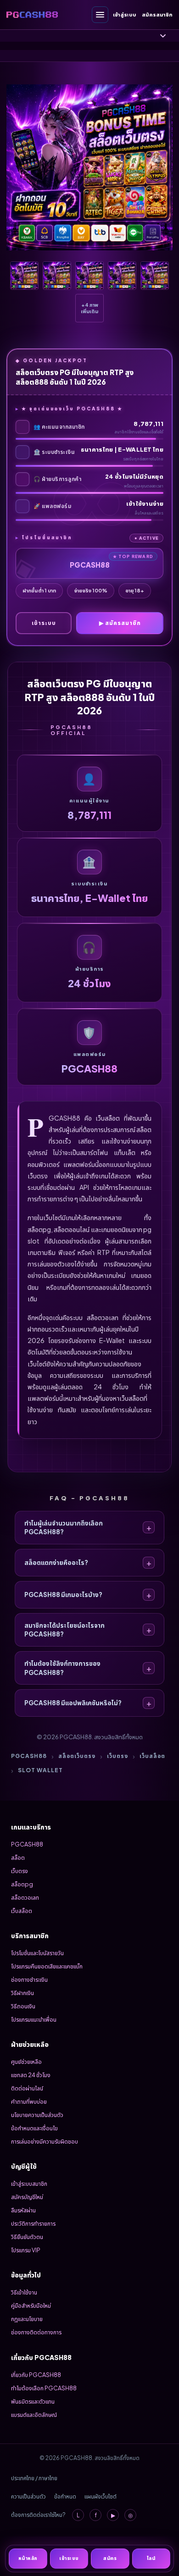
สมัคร (110, 2558)
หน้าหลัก (28, 2558)
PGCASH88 (29, 1756)
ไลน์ (151, 2558)
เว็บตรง (117, 1756)
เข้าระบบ (44, 623)
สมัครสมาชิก (157, 14)
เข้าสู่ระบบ (125, 14)
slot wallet (40, 1770)
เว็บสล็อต (152, 1756)
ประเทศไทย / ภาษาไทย (34, 2478)
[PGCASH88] (32, 14)
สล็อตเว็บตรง (77, 1756)
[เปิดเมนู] (100, 15)
